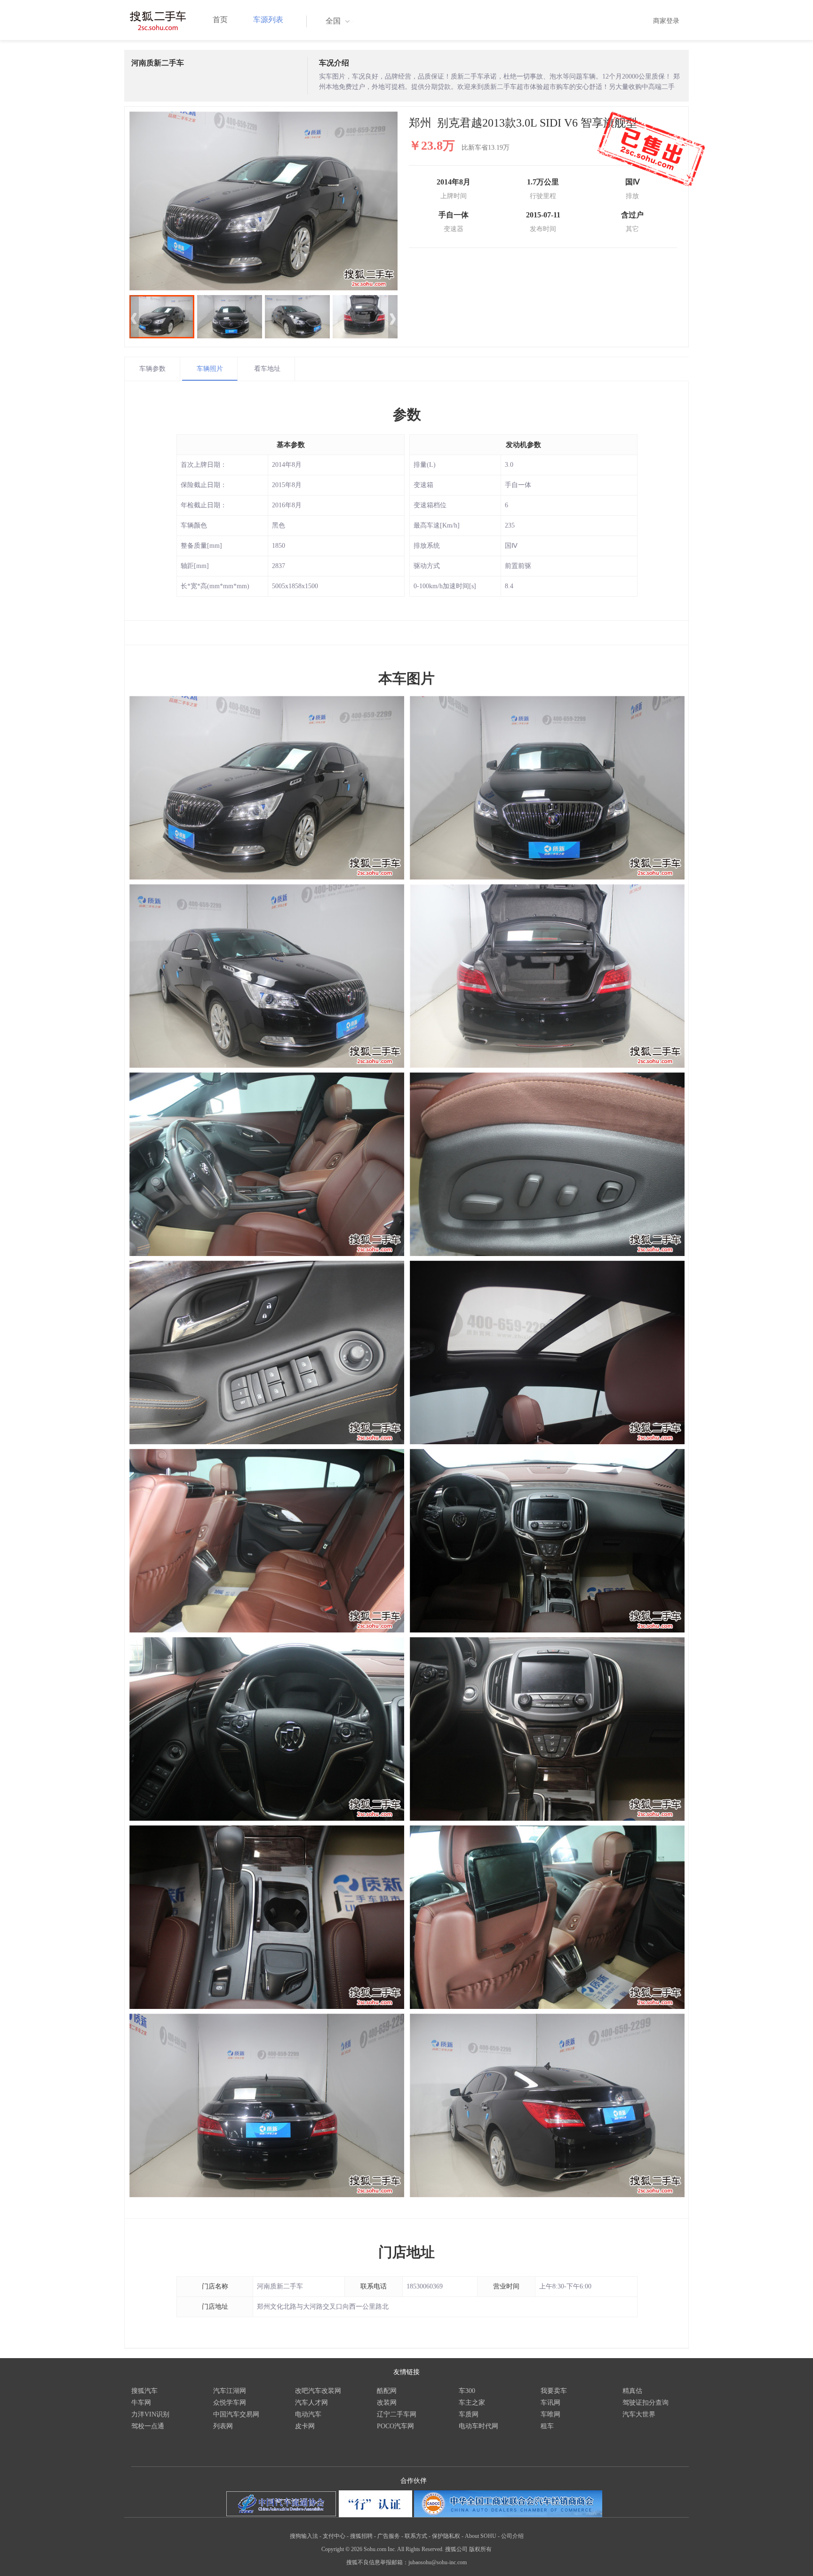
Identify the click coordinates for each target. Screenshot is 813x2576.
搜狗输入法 (304, 2536)
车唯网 (550, 2414)
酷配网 (387, 2391)
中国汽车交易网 (236, 2414)
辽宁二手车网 (397, 2414)
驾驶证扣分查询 (646, 2403)
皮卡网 (305, 2426)
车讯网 (550, 2403)
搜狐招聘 (361, 2536)
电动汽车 (308, 2414)
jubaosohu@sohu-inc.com (438, 2562)
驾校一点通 (148, 2426)
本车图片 (406, 678)
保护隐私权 (446, 2536)
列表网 (223, 2426)
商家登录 (666, 21)
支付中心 (334, 2536)
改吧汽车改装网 (318, 2391)
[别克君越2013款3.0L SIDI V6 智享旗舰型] (263, 201)
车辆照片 (210, 369)
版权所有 (480, 2549)
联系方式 (416, 2536)
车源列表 (268, 20)
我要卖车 (554, 2391)
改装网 (387, 2403)
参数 (407, 414)
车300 (467, 2391)
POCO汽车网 (395, 2426)
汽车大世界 (639, 2414)
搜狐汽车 (144, 2391)
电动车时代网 (478, 2426)
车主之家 (472, 2403)
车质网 (469, 2414)
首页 (220, 20)
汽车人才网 (311, 2403)
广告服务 (389, 2536)
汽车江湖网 (230, 2391)
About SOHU (481, 2536)
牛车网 (141, 2403)
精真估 (632, 2391)
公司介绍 (512, 2536)
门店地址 (406, 2252)
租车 (547, 2426)
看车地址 (267, 369)
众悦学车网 (230, 2403)
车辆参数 (152, 369)
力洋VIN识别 (150, 2414)
